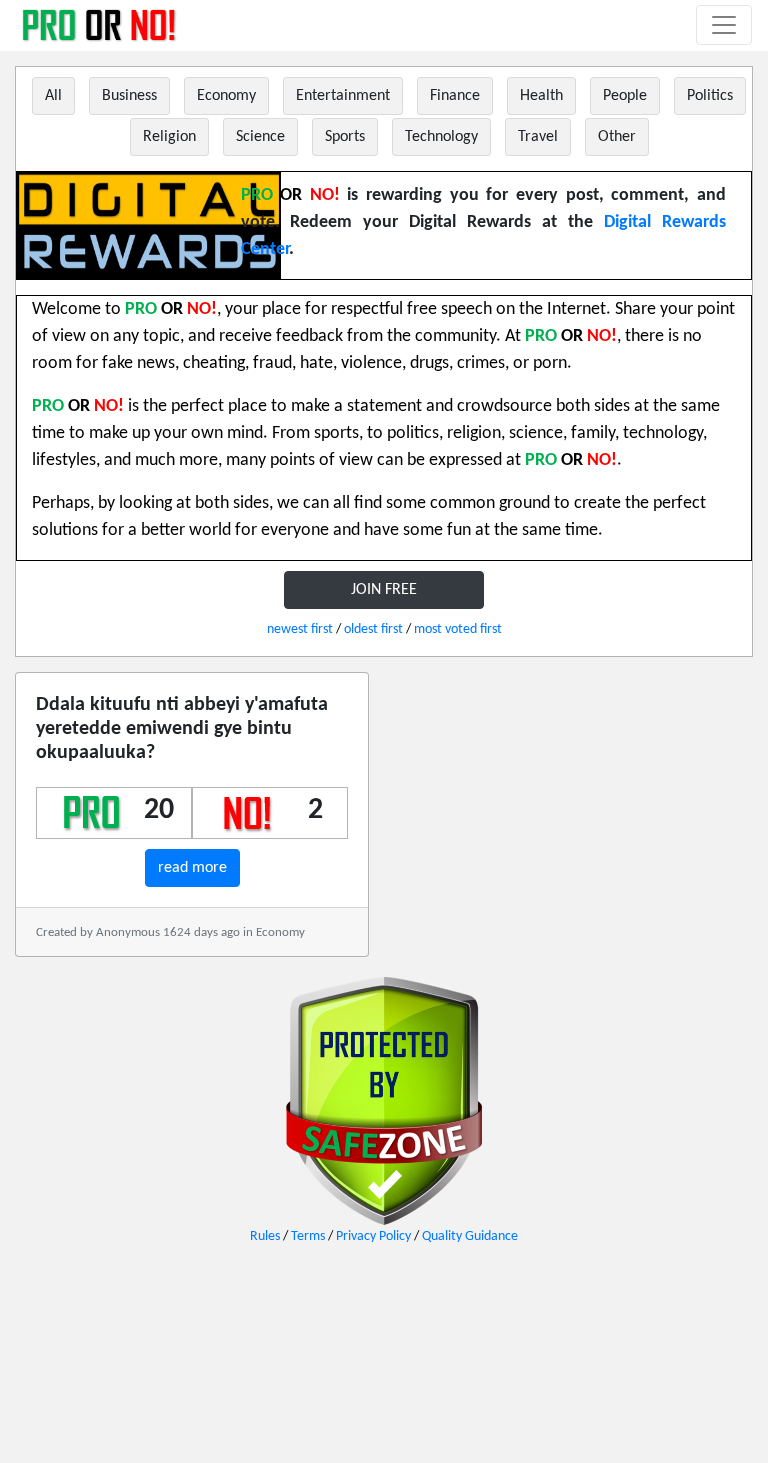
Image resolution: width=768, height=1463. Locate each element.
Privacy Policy (373, 1236)
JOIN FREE (384, 590)
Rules (265, 1236)
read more (192, 868)
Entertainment (343, 96)
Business (129, 96)
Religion (169, 137)
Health (541, 96)
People (625, 96)
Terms (308, 1236)
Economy (226, 96)
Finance (455, 96)
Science (260, 137)
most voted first (458, 629)
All (53, 96)
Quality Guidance (470, 1236)
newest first (300, 629)
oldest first (373, 629)
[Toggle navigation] (724, 25)
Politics (710, 96)
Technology (441, 137)
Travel (538, 137)
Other (617, 137)
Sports (345, 137)
